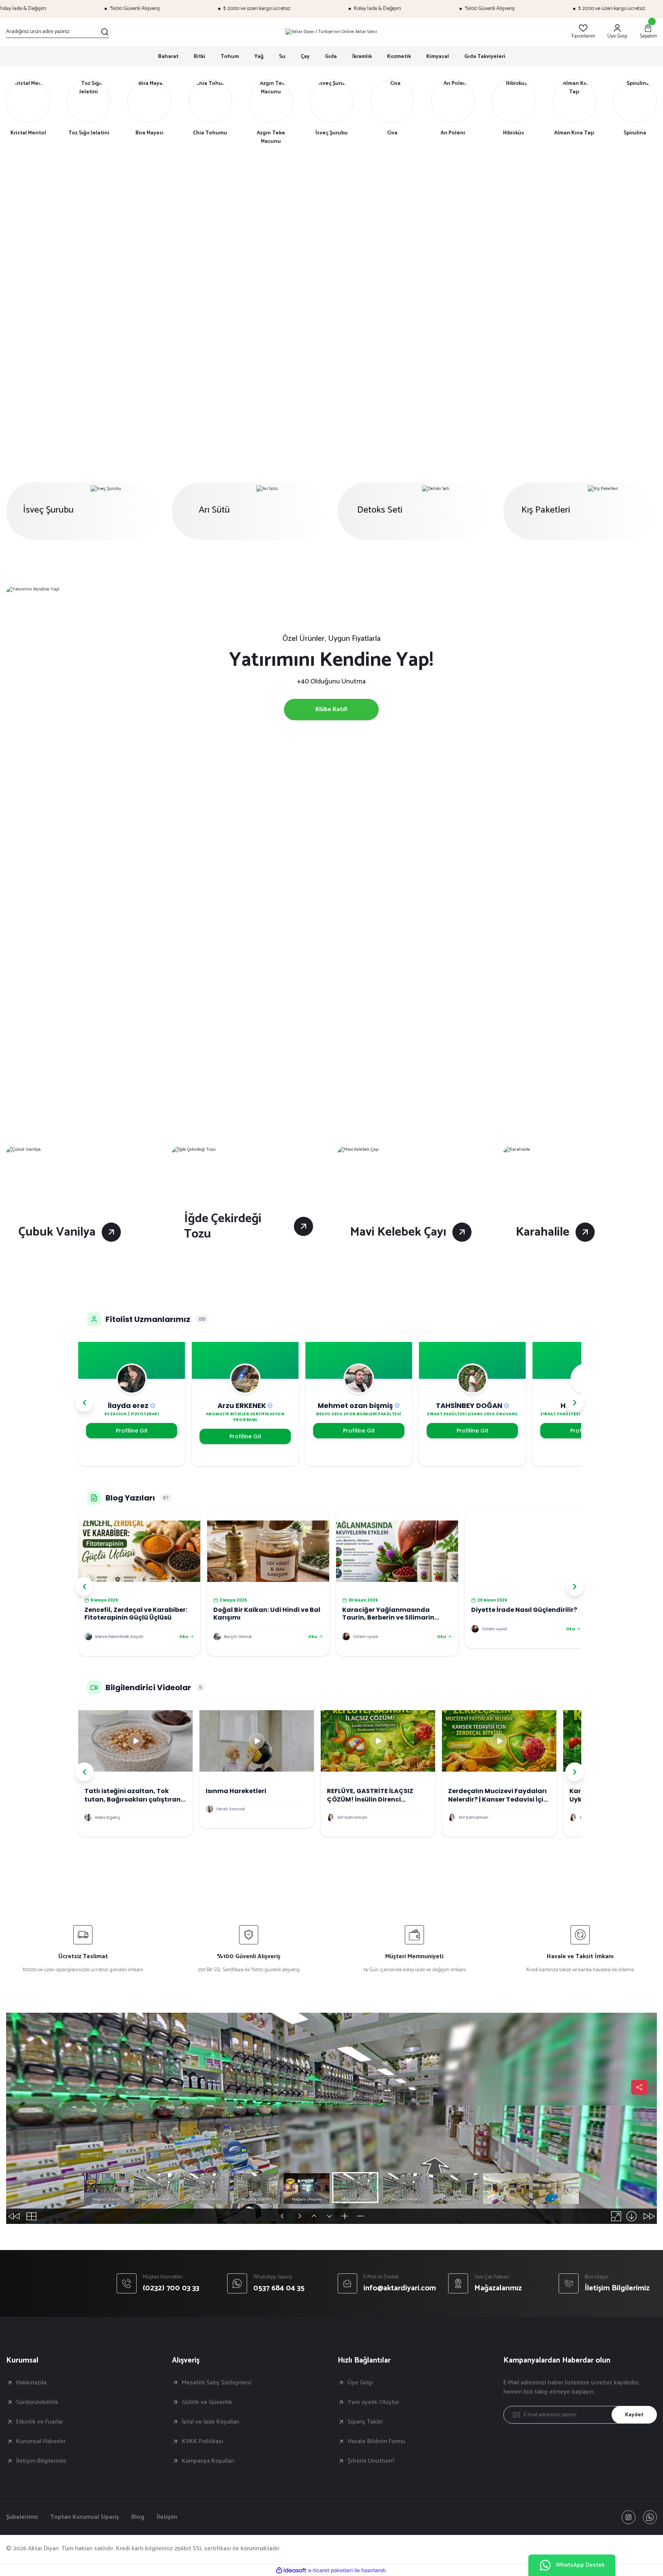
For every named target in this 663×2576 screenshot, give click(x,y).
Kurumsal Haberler (41, 2442)
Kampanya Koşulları (208, 2461)
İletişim (167, 2517)
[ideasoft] (291, 2570)
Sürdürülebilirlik (37, 2402)
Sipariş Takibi (365, 2422)
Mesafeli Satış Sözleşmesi (217, 2383)
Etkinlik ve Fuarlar (40, 2422)
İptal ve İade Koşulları (211, 2422)
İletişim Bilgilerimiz (41, 2461)
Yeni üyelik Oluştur (373, 2402)
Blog (138, 2517)
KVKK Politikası (203, 2442)
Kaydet (634, 2415)
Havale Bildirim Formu (376, 2442)
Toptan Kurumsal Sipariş (85, 2517)
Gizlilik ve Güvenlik (207, 2402)
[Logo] (331, 32)
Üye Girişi (360, 2383)
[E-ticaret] (331, 2570)
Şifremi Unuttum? (371, 2461)
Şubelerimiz (22, 2517)
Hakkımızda (31, 2383)
